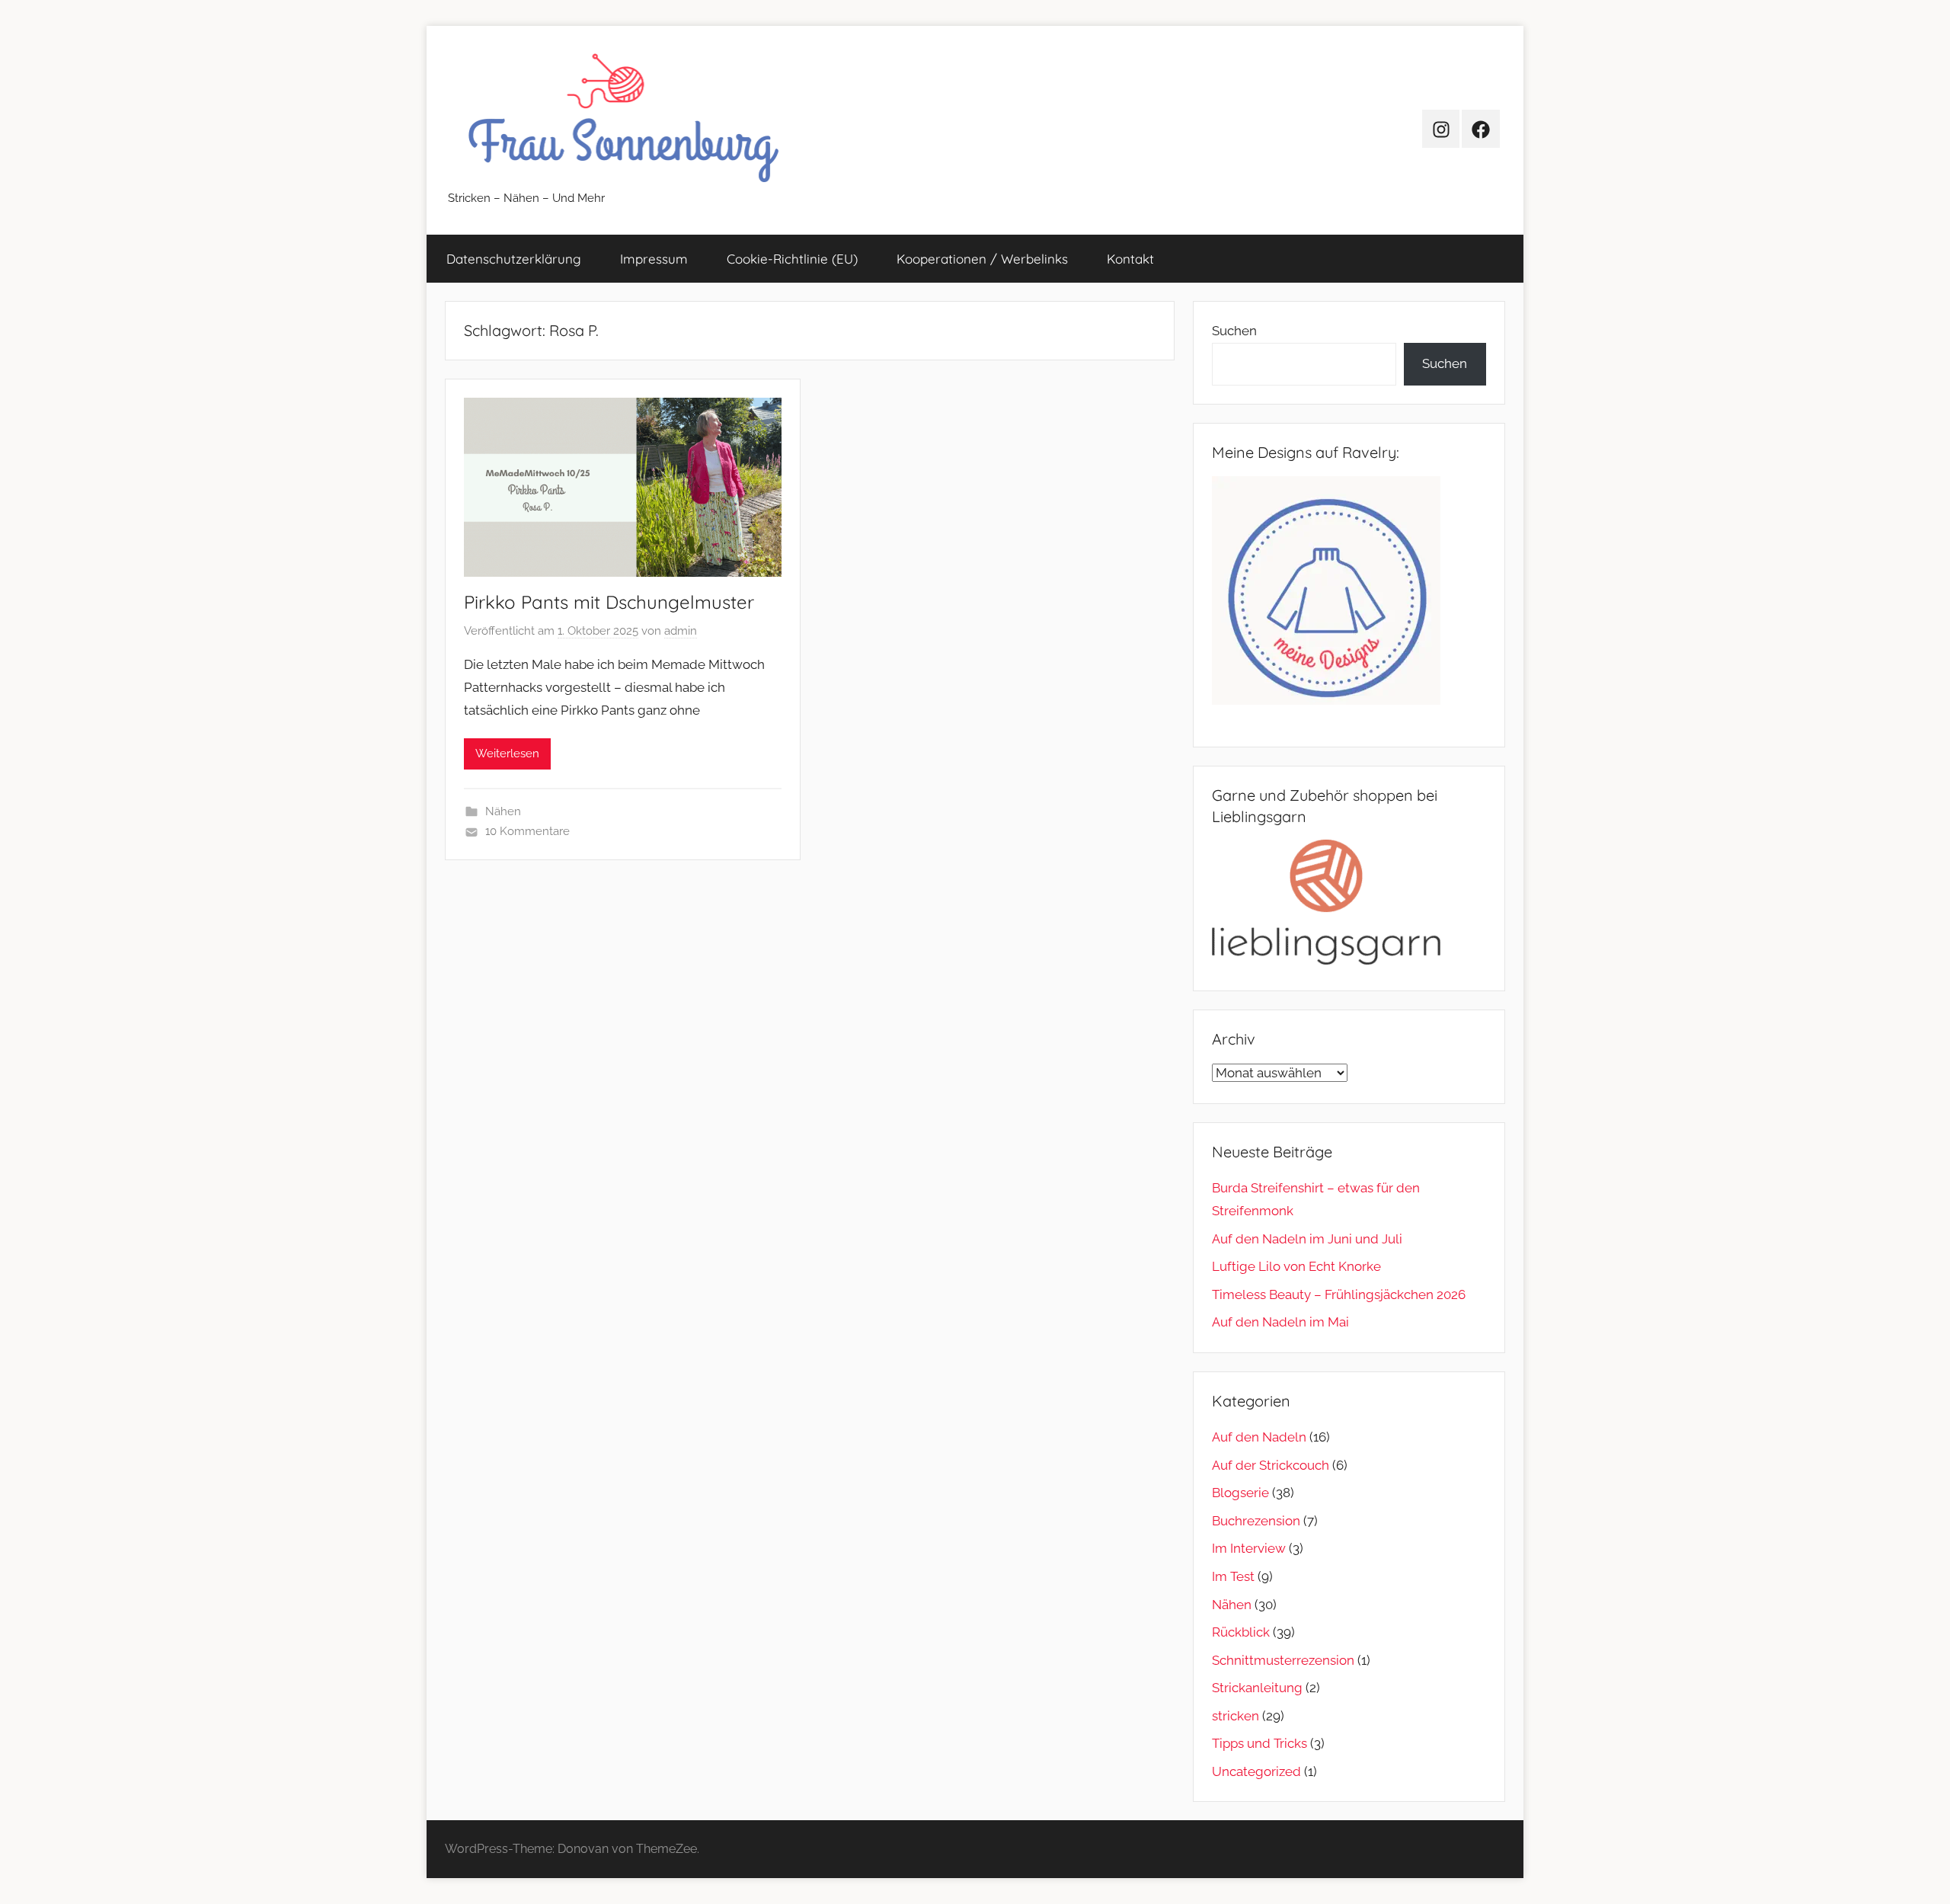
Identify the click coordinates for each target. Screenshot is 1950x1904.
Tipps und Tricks (1260, 1743)
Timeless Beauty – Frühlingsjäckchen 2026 (1339, 1294)
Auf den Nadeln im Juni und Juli (1307, 1239)
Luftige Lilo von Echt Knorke (1296, 1266)
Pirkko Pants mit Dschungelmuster (609, 602)
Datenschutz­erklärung (514, 259)
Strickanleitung (1257, 1688)
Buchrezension (1256, 1521)
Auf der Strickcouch (1271, 1465)
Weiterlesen (507, 754)
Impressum (654, 259)
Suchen (1234, 331)
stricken (1236, 1716)
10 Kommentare (527, 831)
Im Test (1233, 1576)
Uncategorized (1256, 1771)
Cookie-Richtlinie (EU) (792, 259)
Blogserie (1240, 1493)
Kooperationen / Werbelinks (982, 259)
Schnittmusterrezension (1283, 1660)
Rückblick (1241, 1632)
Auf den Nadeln (1259, 1437)
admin (681, 631)
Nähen (503, 811)
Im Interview (1249, 1548)
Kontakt (1130, 259)
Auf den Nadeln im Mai (1280, 1322)
